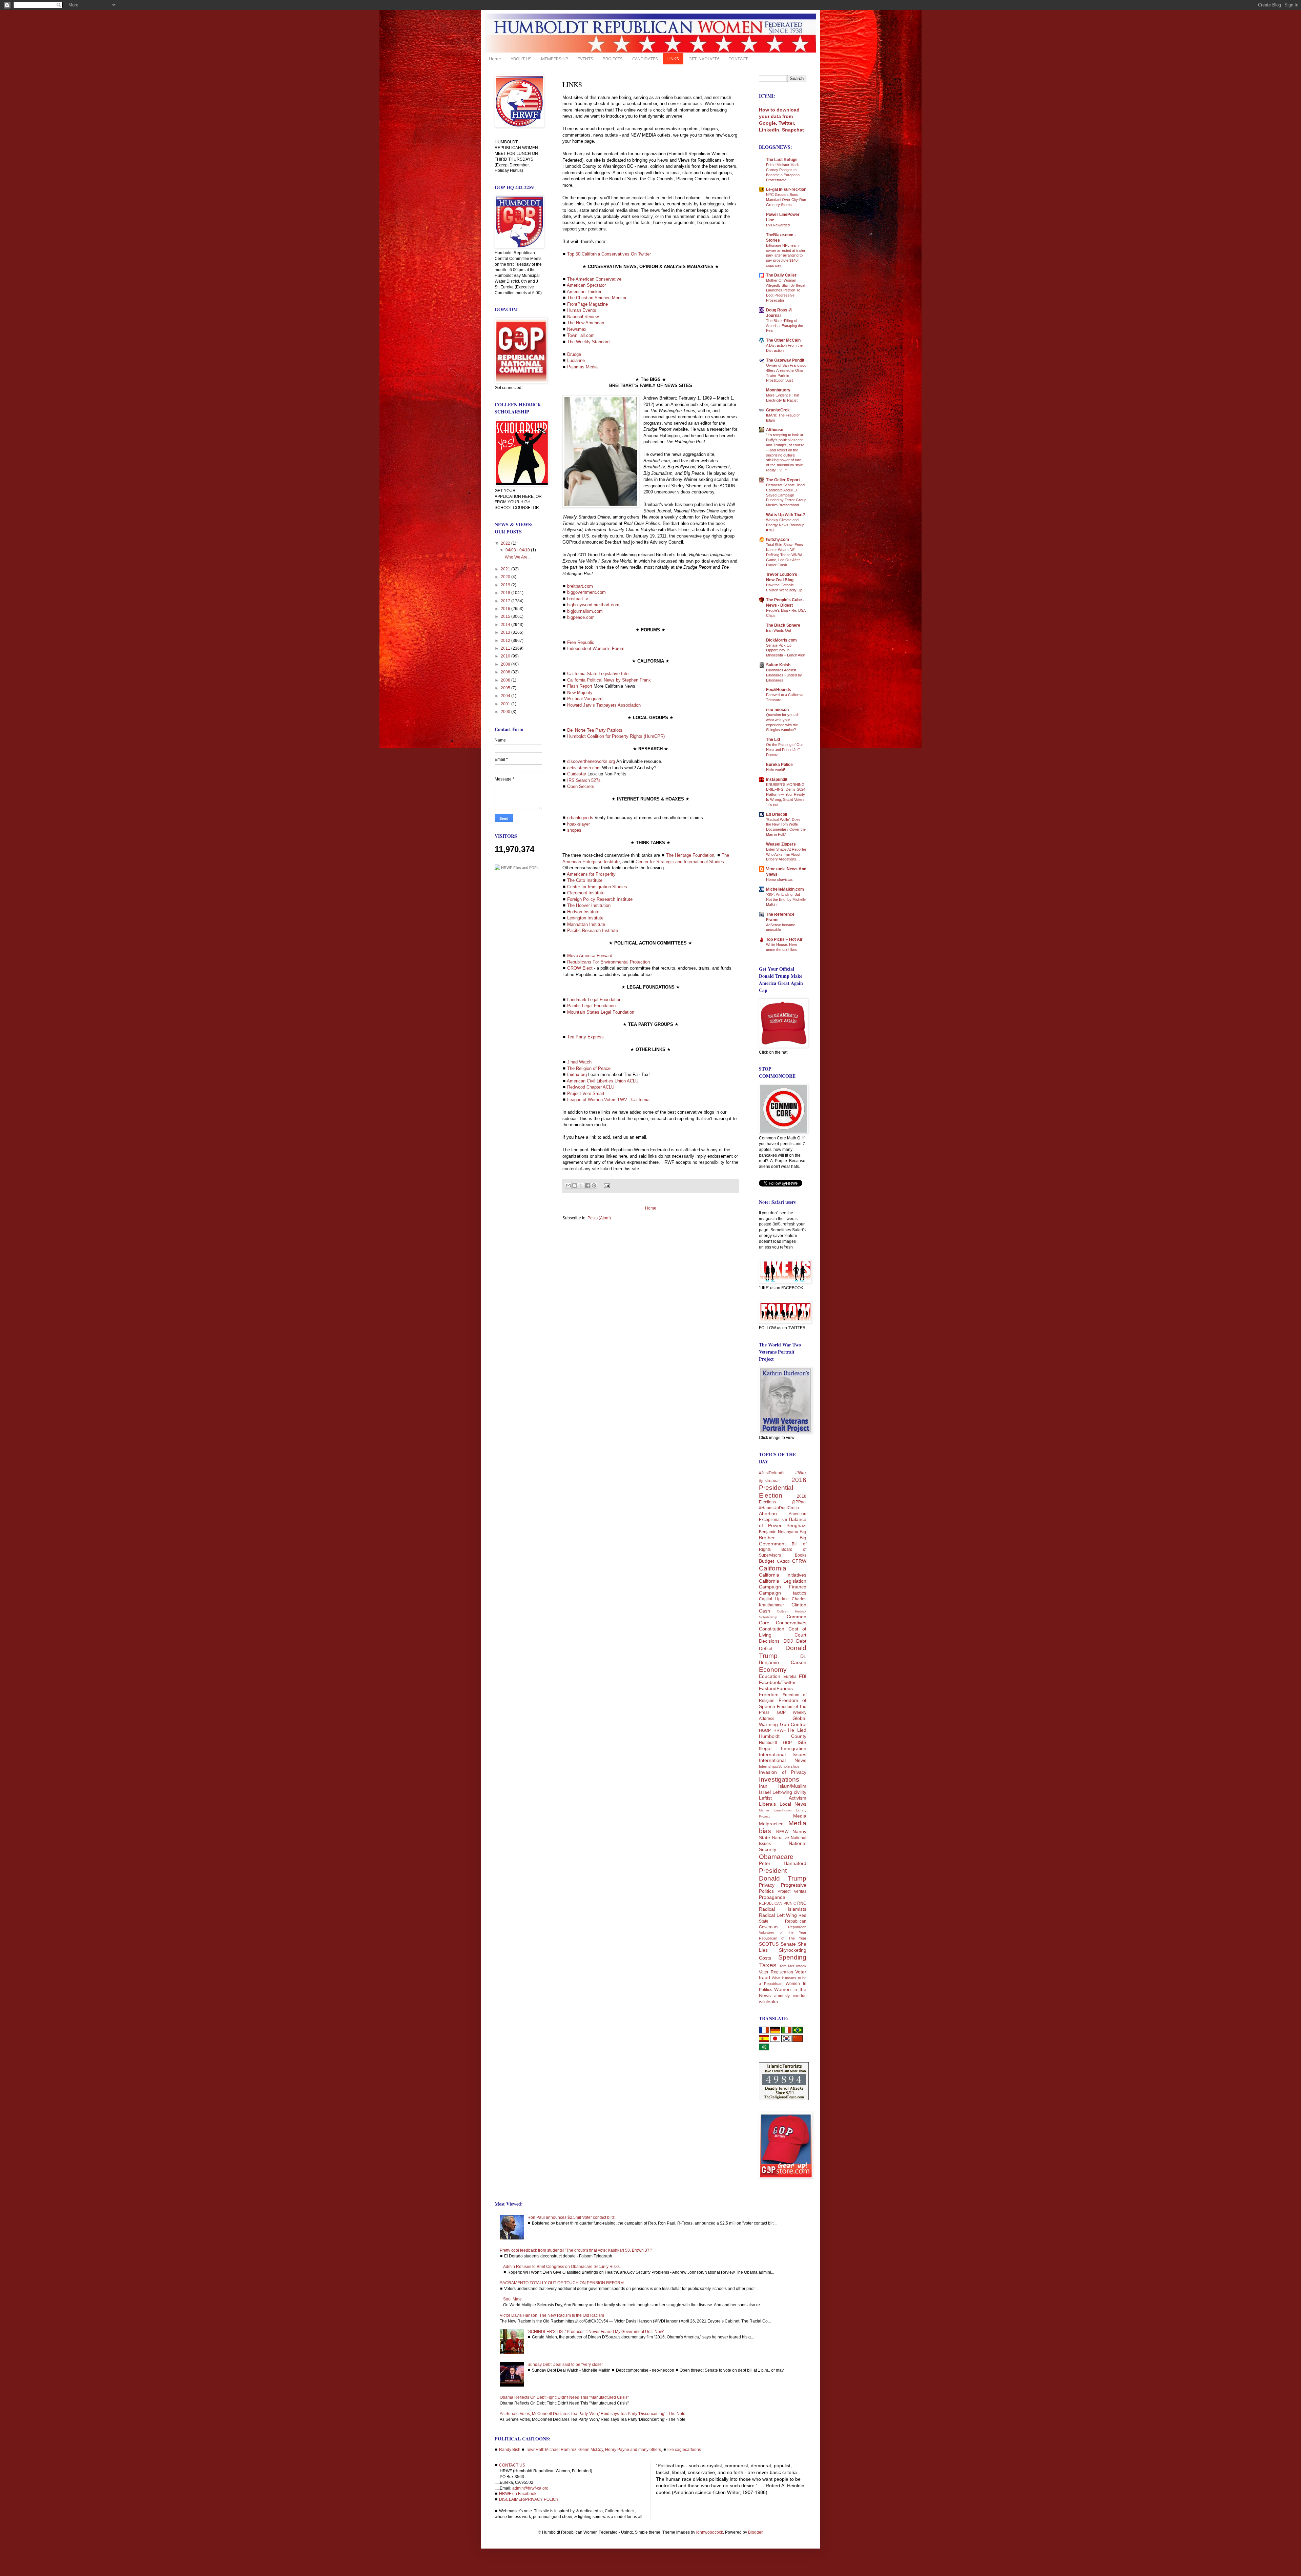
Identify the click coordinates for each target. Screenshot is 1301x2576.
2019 (506, 585)
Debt (801, 1641)
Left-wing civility (789, 1792)
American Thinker (584, 292)
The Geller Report (783, 480)
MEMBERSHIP (555, 59)
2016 (506, 609)
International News (783, 1760)
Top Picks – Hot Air (784, 939)
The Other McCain (783, 340)
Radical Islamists (783, 1909)
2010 (506, 656)
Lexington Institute (585, 918)
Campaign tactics (783, 1593)
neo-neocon (777, 710)
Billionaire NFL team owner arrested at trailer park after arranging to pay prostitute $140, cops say (786, 255)
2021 (506, 569)
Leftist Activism (783, 1798)
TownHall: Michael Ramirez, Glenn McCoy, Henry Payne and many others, (594, 2450)
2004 (506, 696)
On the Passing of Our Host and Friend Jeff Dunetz (784, 750)
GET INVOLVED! (704, 59)
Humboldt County (783, 1736)
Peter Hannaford (783, 1863)
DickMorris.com (781, 640)
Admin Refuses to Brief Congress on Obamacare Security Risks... (563, 2267)
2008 (506, 672)
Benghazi (796, 1525)
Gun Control (793, 1724)
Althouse (775, 430)
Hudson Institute (583, 912)
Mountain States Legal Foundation (601, 1012)
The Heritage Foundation (690, 855)
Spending (792, 1957)
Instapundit (777, 779)
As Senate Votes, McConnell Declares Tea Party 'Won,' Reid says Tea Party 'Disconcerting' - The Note (593, 2414)
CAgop (783, 1561)
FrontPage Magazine (587, 304)
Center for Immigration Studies (597, 887)
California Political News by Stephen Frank (609, 680)
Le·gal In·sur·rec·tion (786, 189)
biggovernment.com (586, 592)
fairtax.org (577, 1074)
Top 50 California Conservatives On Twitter (609, 254)
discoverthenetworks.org (591, 761)
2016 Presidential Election (783, 1488)
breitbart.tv (578, 599)
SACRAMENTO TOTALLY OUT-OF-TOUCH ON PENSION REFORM (562, 2283)
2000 (506, 712)
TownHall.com (581, 335)
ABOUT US (521, 59)
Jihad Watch (579, 1062)
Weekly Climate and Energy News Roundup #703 (785, 525)
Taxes (768, 1965)
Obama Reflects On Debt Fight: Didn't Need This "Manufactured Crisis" (564, 2397)
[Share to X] (581, 1185)
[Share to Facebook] (587, 1185)
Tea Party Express (585, 1037)
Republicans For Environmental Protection (608, 962)
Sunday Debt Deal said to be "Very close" (565, 2365)
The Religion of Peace (589, 1068)
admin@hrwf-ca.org (530, 2488)
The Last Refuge (782, 160)
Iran (763, 1786)
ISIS (802, 1742)
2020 (506, 577)
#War (801, 1473)
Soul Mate (512, 2299)
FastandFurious (776, 1688)
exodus (800, 1996)
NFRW (782, 1832)
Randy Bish (510, 2450)
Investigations (779, 1779)
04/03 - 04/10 (518, 550)
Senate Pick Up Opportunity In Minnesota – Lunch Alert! (786, 650)
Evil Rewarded (778, 225)
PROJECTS (613, 59)
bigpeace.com (581, 617)
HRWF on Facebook (518, 2494)
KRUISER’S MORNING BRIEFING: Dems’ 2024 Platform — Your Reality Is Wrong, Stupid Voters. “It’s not (786, 795)
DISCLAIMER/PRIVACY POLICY (529, 2499)
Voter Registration (776, 1972)
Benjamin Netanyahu (779, 1532)
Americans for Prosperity (591, 874)
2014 (506, 625)
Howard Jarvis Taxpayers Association (604, 705)
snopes (574, 830)
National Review (583, 317)
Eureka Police (779, 765)
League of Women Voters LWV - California (608, 1100)
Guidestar (577, 774)
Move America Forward (590, 956)
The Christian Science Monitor (597, 298)
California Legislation (783, 1581)
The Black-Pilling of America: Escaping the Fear (784, 326)
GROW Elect (580, 968)
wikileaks (768, 2002)
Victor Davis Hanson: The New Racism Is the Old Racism (552, 2315)
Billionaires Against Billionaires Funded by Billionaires (784, 675)
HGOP (765, 1730)
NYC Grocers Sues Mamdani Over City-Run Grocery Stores (786, 200)
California (773, 1568)
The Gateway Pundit (785, 360)
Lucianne (576, 360)
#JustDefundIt (772, 1473)
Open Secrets (581, 786)
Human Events (582, 310)
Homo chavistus (779, 879)
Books (801, 1555)
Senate (788, 1944)
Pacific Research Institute (593, 930)
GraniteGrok (778, 410)
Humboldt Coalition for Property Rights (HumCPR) (616, 736)
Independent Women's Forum (596, 648)
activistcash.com (584, 768)
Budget (767, 1561)
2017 (506, 601)
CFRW (799, 1561)
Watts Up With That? (786, 515)
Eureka (790, 1677)
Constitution (772, 1629)
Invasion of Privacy (783, 1772)
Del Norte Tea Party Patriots (595, 730)
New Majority (580, 693)
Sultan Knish (778, 665)
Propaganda (772, 1897)
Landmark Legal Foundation (594, 1000)
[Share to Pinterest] (594, 1185)
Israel (765, 1792)
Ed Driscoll (777, 814)
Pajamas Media (582, 367)
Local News (793, 1804)
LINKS (673, 59)
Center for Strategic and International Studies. (680, 862)
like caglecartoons (684, 2450)
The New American (586, 323)
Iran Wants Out (779, 630)
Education (770, 1676)
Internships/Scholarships (779, 1766)
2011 (506, 648)
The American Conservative (594, 279)
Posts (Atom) (599, 1218)
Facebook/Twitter (777, 1682)
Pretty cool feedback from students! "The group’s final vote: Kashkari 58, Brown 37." (576, 2250)
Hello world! (776, 770)
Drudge (574, 354)
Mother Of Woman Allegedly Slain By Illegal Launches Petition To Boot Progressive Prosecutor (786, 290)
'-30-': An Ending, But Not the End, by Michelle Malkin (786, 899)
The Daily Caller (781, 275)
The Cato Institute (585, 880)
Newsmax (577, 329)
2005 (506, 688)
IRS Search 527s (584, 780)
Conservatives (791, 1623)
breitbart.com (580, 586)
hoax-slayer (579, 824)
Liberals (767, 1804)
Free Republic (581, 642)
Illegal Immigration (783, 1748)
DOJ (788, 1641)
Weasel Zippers (781, 844)
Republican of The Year (783, 1938)
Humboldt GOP (775, 1743)
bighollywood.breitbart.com (593, 605)
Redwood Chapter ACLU (591, 1087)
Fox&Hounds (779, 690)
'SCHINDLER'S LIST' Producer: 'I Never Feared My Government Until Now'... (597, 2332)
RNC (802, 1903)
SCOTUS (769, 1944)
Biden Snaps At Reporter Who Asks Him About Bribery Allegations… (786, 854)
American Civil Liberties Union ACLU (603, 1081)
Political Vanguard (585, 699)
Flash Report (580, 686)
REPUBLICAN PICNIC (778, 1903)
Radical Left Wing (778, 1915)
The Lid (773, 739)
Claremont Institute (586, 893)
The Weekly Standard (588, 342)
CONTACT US (512, 2465)
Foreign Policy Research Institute (600, 899)
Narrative (781, 1838)
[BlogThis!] (575, 1185)
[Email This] (568, 1185)
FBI (803, 1676)
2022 (506, 543)
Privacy (767, 1885)
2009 (506, 664)
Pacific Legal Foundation (591, 1006)
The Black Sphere (783, 625)
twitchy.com (778, 540)
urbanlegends (580, 818)
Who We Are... (518, 557)
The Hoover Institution (589, 905)
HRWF (780, 1730)
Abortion (768, 1514)
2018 (506, 593)
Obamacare (776, 1857)
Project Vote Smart (586, 1093)
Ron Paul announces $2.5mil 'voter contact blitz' (571, 2217)
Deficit (766, 1648)
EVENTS (585, 59)
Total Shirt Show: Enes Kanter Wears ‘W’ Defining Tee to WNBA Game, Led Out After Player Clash (784, 555)
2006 (506, 680)
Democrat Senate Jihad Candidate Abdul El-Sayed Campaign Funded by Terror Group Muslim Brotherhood (786, 495)
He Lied (797, 1730)
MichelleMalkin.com (785, 889)
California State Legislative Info (598, 674)
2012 (506, 641)
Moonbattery (778, 390)
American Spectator (586, 285)
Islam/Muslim (792, 1786)
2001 (506, 704)
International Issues (783, 1754)
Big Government (783, 1541)
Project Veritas (792, 1891)
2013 (506, 632)
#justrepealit (770, 1481)
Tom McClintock (793, 1966)
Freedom (769, 1695)
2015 (506, 616)
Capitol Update (774, 1599)
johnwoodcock (710, 2532)
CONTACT (738, 59)
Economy (773, 1670)
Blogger (755, 2532)
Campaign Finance (783, 1587)
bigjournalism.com (585, 611)
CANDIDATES (645, 59)
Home (495, 59)
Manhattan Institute (586, 924)
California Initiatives (783, 1575)
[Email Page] (606, 1185)
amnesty (782, 1996)
